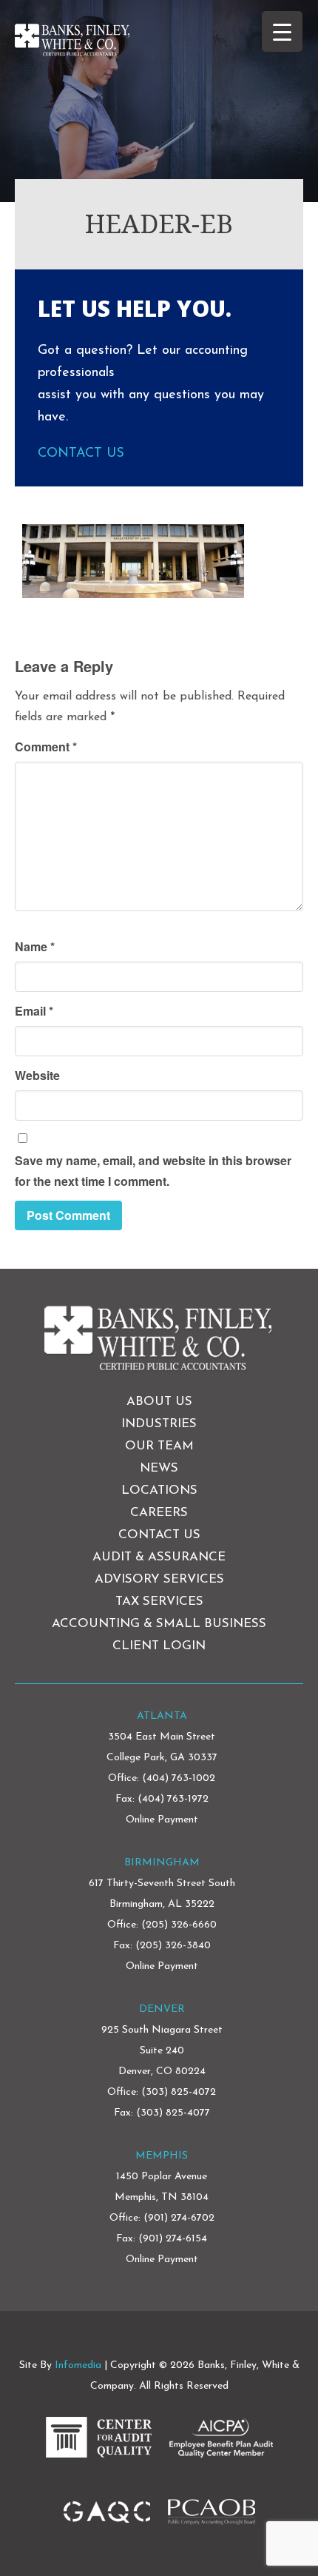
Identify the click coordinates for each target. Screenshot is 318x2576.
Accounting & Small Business (159, 1624)
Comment (46, 747)
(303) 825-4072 (179, 2092)
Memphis (162, 2156)
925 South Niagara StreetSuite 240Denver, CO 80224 (162, 2051)
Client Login (159, 1646)
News (159, 1468)
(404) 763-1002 (179, 1778)
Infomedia (78, 2365)
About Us (159, 1402)
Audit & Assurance (159, 1557)
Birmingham (162, 1863)
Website (37, 1075)
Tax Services (159, 1601)
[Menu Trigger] (282, 31)
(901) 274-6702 (179, 2218)
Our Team (159, 1446)
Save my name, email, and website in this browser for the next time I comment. (153, 1171)
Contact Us (81, 454)
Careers (159, 1513)
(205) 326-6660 (179, 1925)
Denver (162, 2009)
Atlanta (162, 1716)
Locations (159, 1490)
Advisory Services (159, 1579)
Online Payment (162, 1820)
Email (34, 1011)
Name (35, 946)
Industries (159, 1424)
